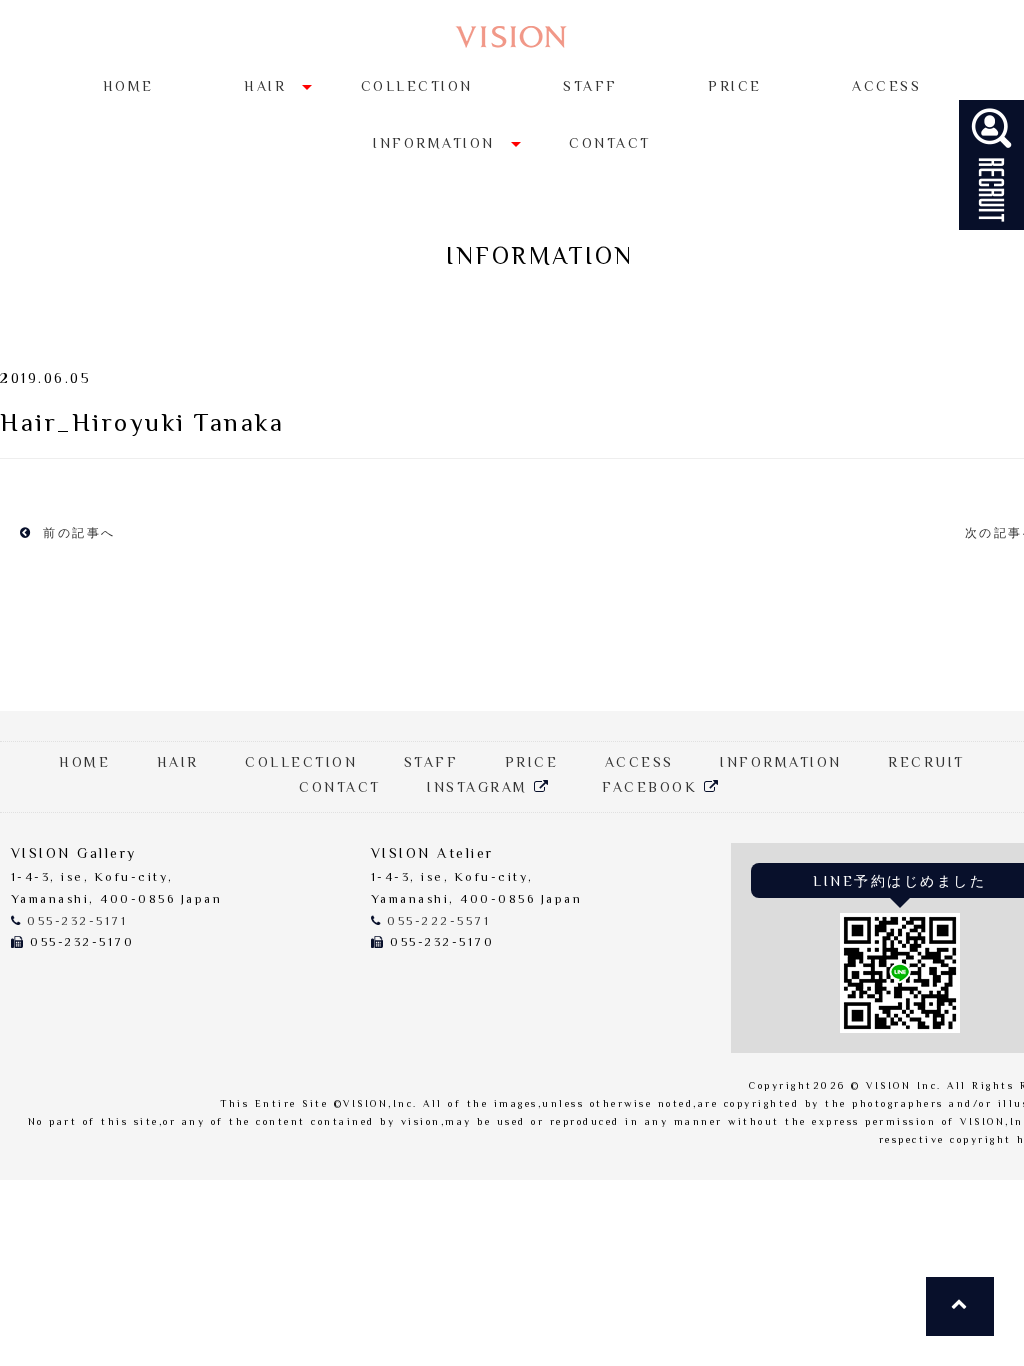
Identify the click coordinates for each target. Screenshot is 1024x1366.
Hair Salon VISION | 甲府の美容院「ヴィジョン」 (512, 37)
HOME (128, 88)
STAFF (590, 88)
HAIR (265, 88)
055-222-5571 (438, 922)
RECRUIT (926, 764)
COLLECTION (417, 88)
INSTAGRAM (480, 789)
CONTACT (610, 145)
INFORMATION (434, 145)
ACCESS (886, 88)
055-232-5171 (77, 922)
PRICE (735, 88)
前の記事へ (77, 534)
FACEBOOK (653, 789)
